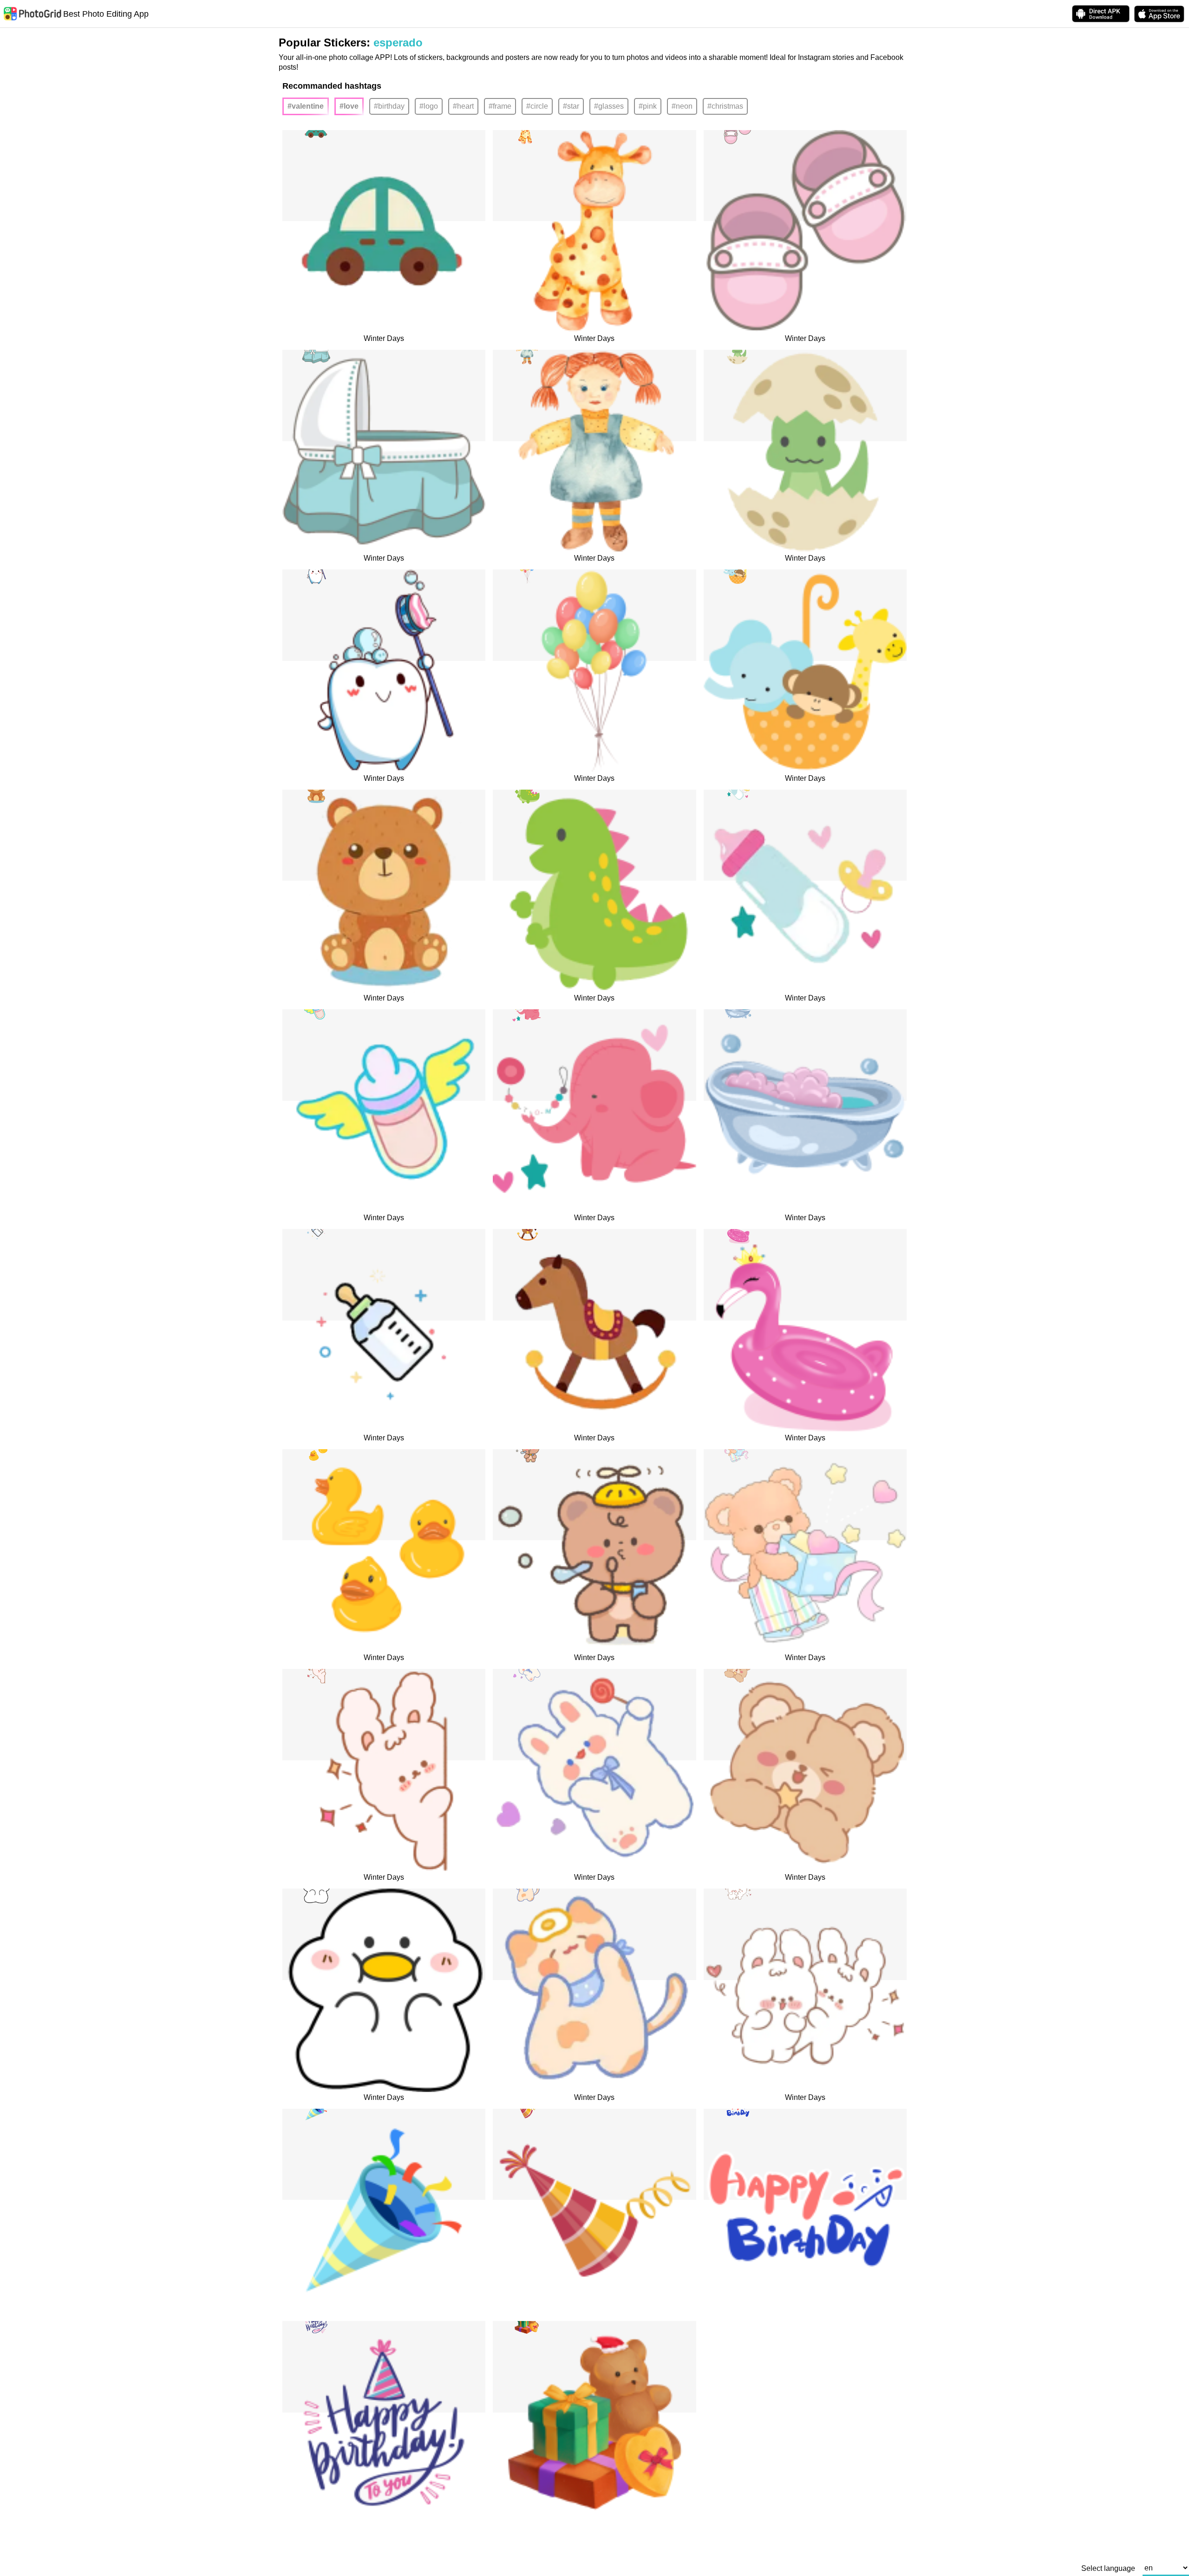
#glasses (609, 106)
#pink (648, 106)
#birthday (389, 106)
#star (571, 106)
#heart (463, 106)
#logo (429, 106)
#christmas (725, 106)
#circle (537, 106)
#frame (500, 106)
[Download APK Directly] (1101, 14)
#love (349, 106)
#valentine (306, 106)
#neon (682, 106)
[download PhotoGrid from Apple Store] (1159, 14)
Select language (1108, 2569)
